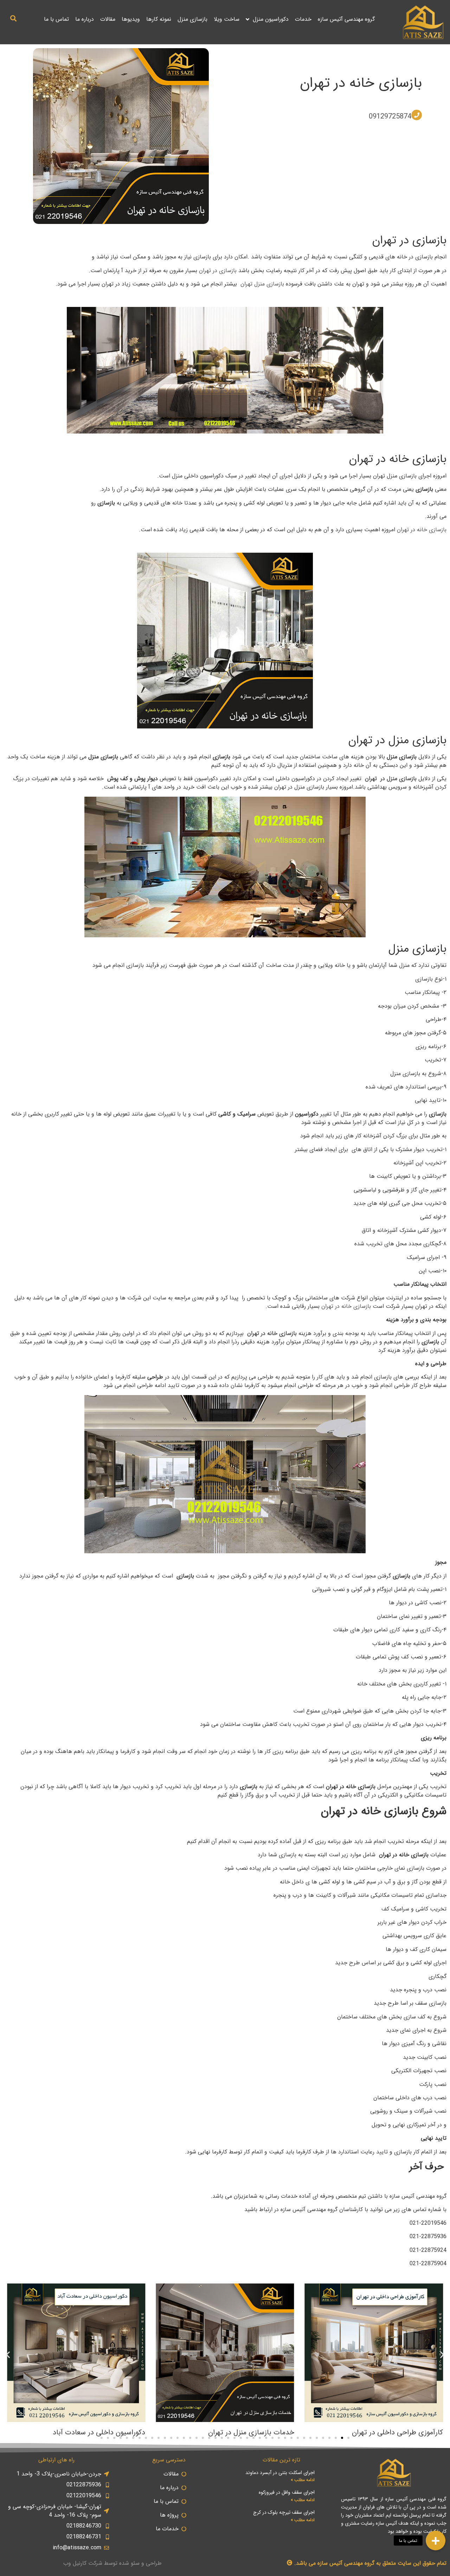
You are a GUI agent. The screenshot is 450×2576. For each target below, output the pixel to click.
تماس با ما (56, 19)
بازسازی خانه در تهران (361, 83)
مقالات (108, 19)
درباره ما (85, 19)
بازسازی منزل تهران (263, 284)
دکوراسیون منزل (271, 19)
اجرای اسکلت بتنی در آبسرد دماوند (280, 2473)
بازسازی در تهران (218, 271)
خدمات (303, 19)
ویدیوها (131, 19)
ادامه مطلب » (303, 2480)
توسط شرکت (103, 2563)
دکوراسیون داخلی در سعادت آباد (99, 2432)
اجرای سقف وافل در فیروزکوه (287, 2492)
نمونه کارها (159, 19)
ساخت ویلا (227, 19)
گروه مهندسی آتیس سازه (346, 19)
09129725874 (390, 117)
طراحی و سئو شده (140, 2563)
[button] (13, 18)
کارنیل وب (75, 2563)
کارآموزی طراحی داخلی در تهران (397, 2432)
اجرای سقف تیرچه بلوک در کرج (284, 2512)
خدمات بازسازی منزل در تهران (251, 2432)
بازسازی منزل (192, 19)
